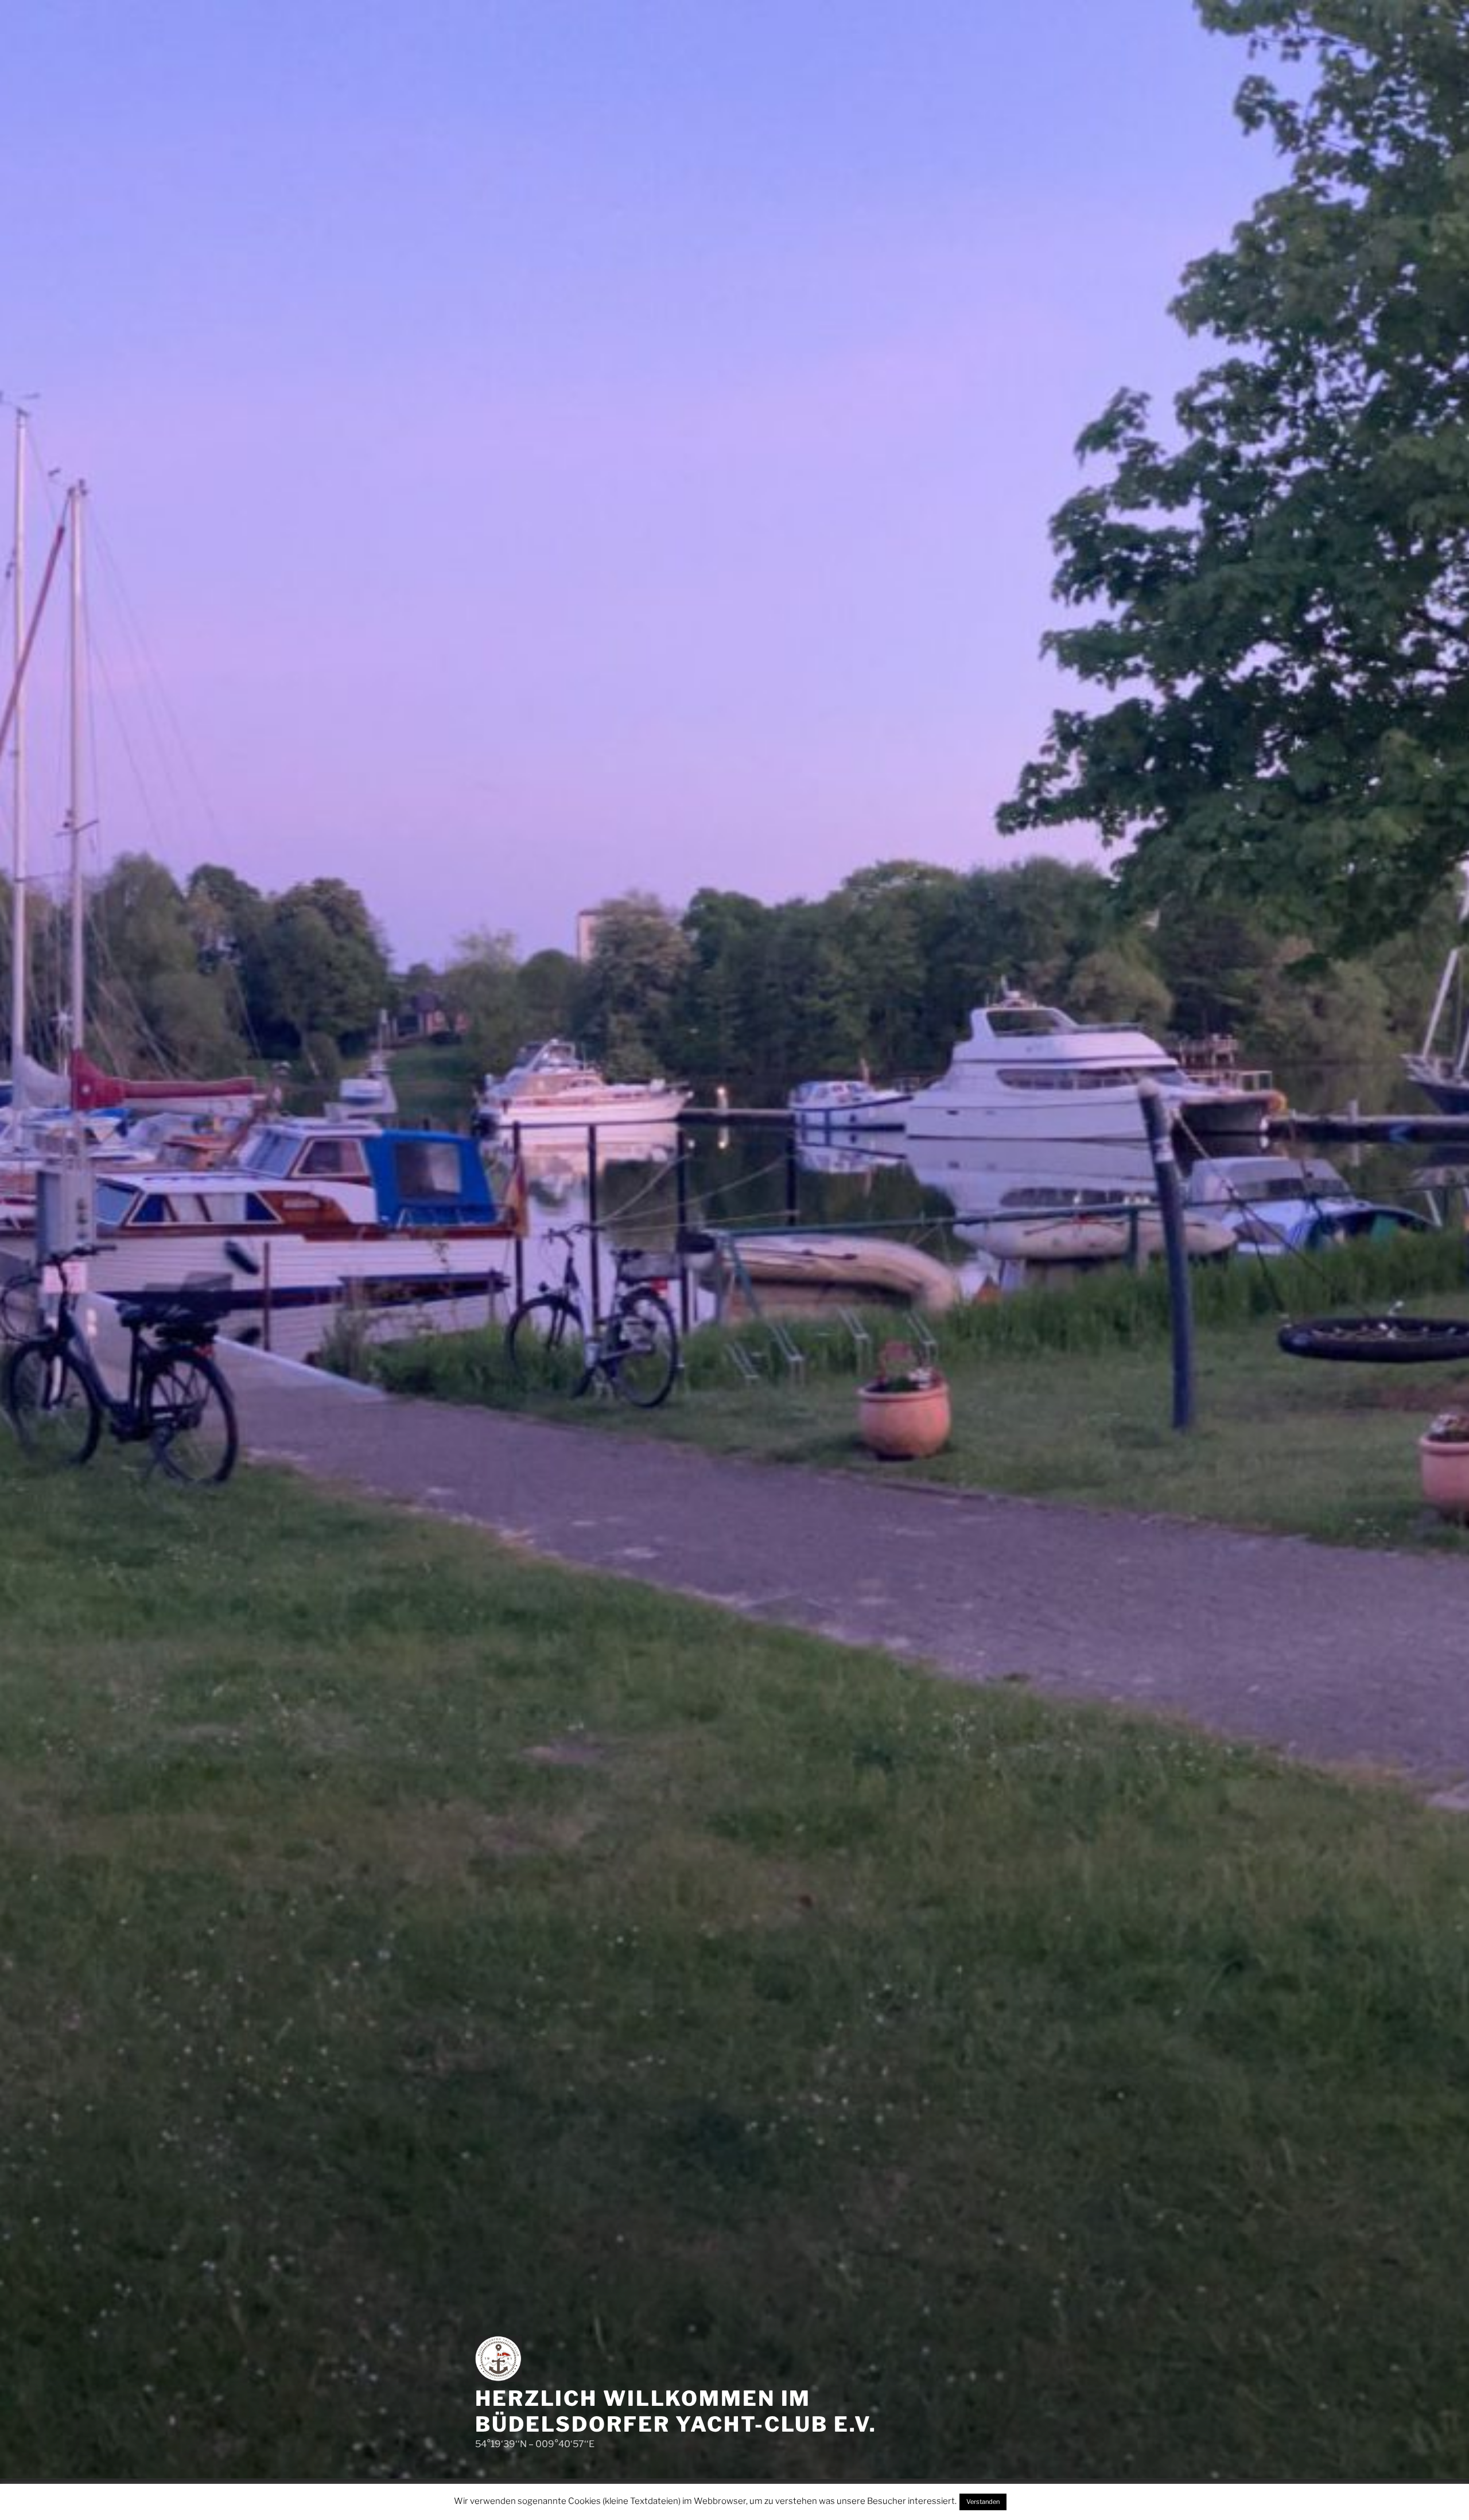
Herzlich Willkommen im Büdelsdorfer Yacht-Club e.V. (676, 2411)
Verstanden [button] (983, 2502)
